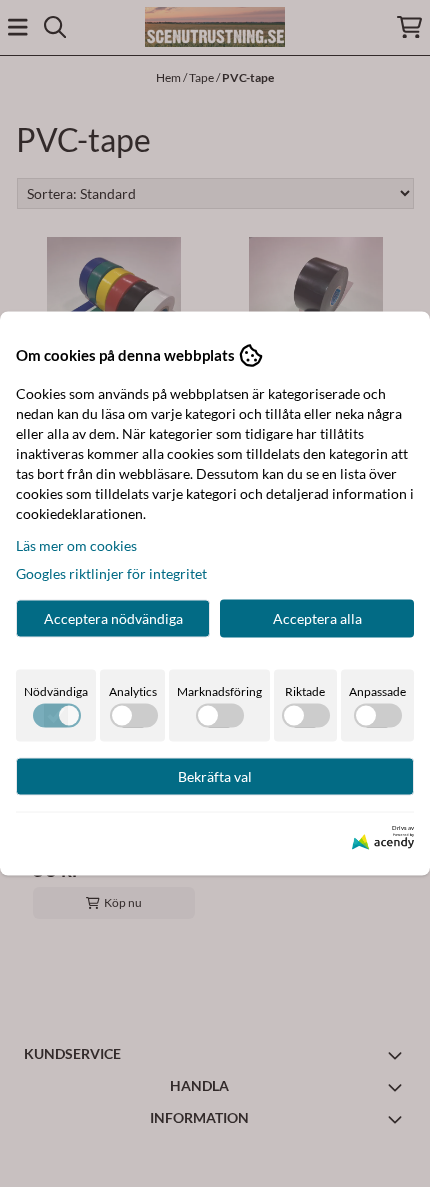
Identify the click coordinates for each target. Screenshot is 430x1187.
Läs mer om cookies (76, 544)
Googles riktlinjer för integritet (111, 572)
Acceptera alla (317, 617)
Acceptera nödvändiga (113, 617)
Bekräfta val (215, 775)
